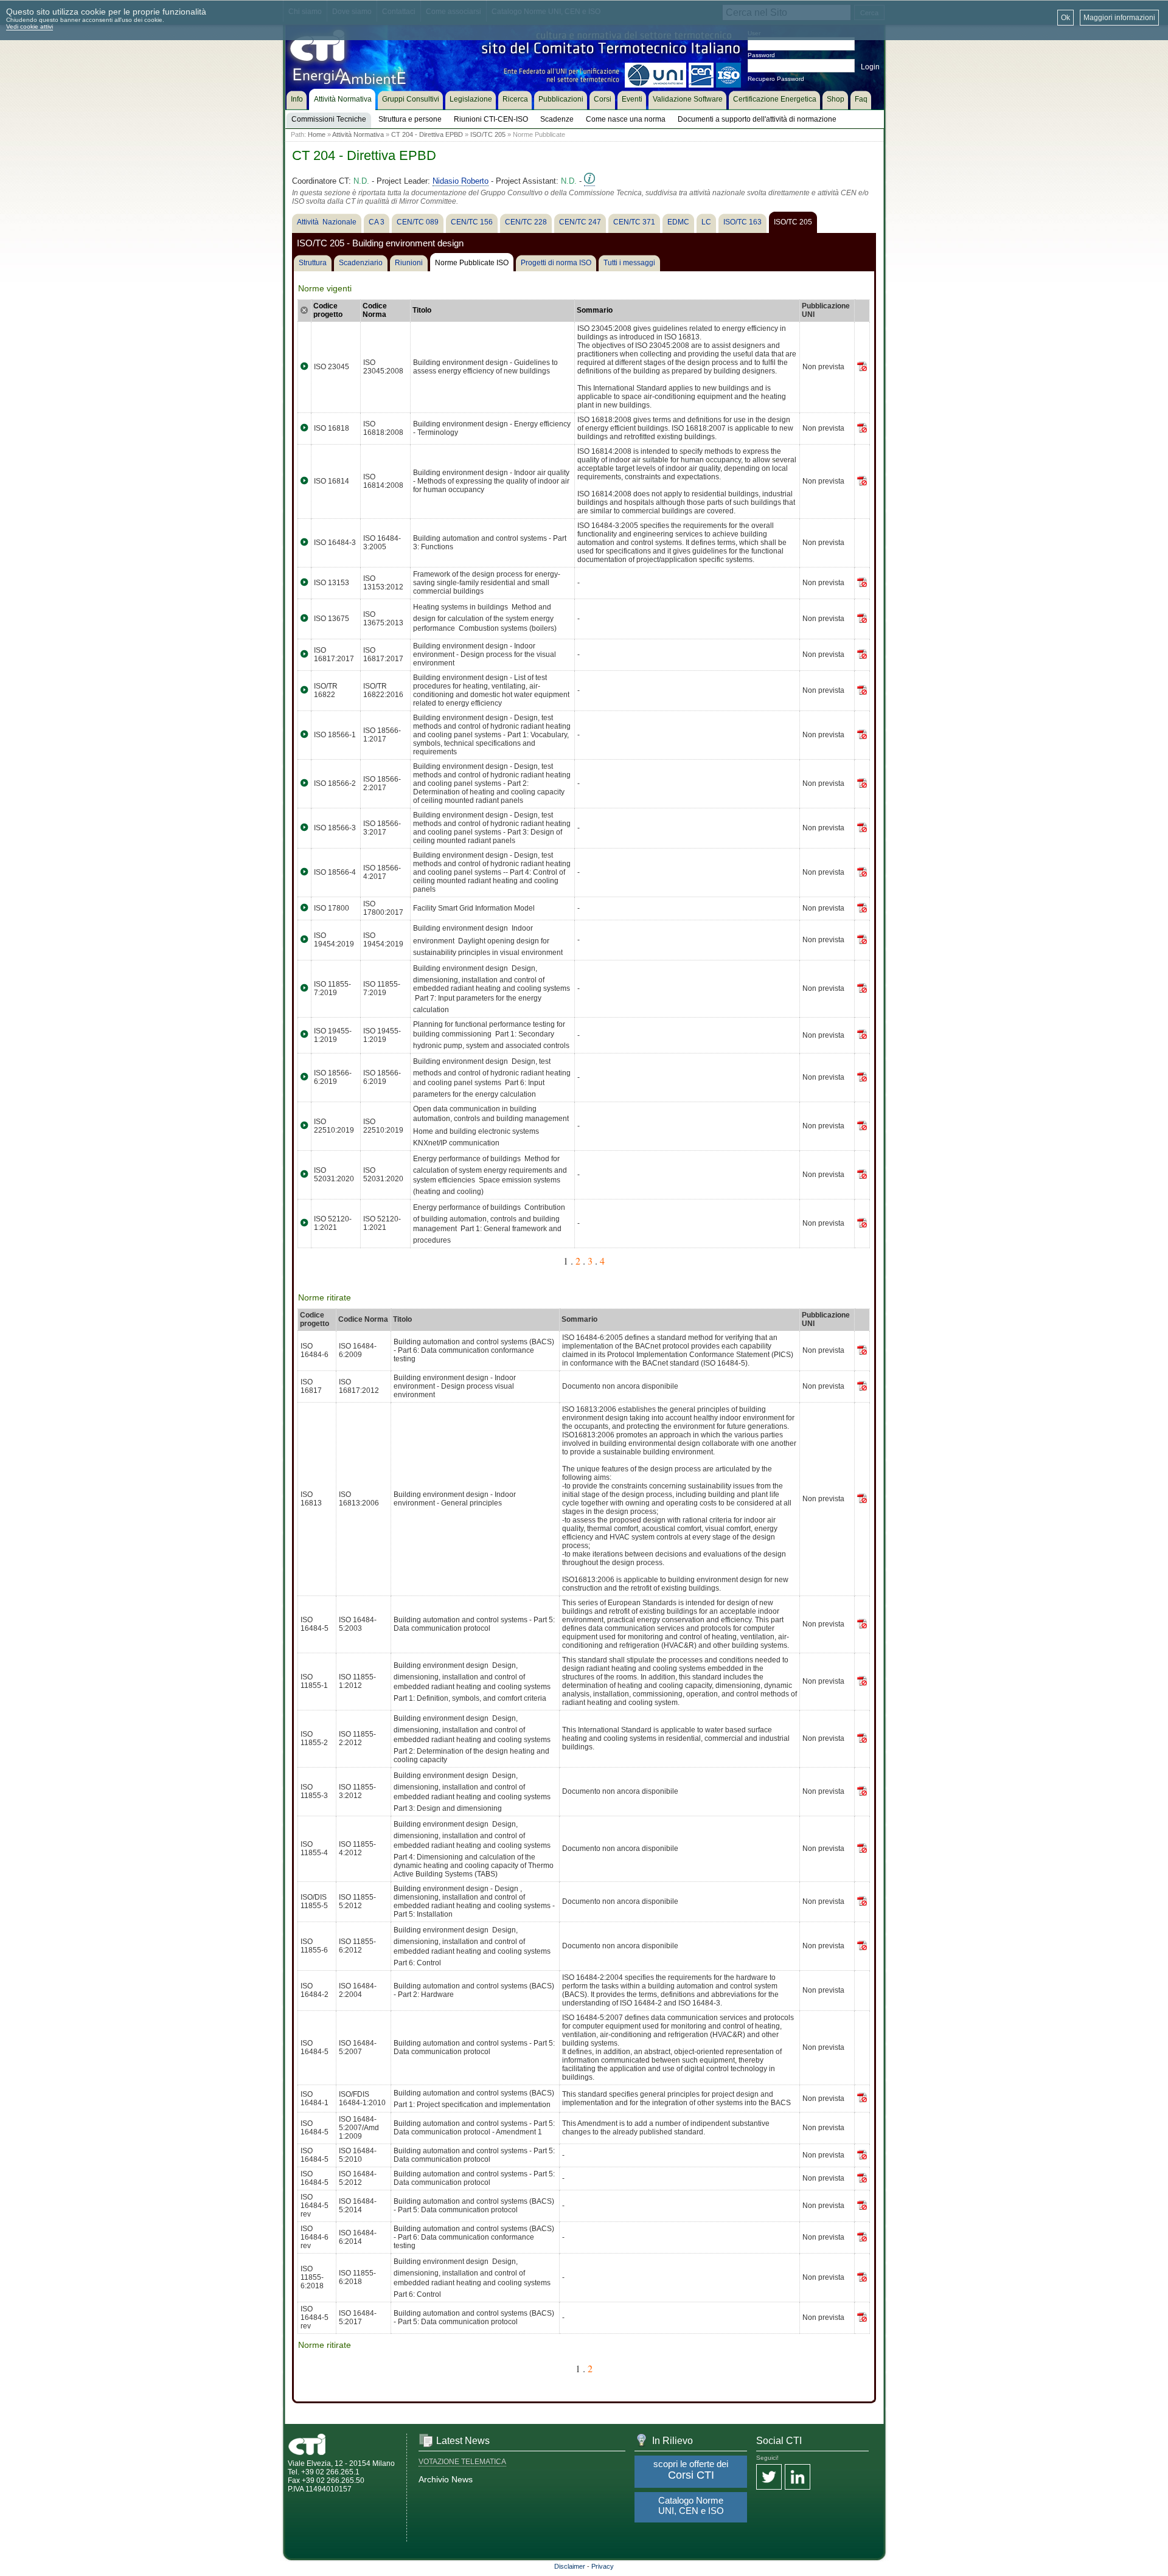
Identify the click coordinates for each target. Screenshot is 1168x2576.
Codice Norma (375, 310)
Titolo (422, 310)
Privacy (603, 2566)
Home (317, 134)
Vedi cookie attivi (30, 26)
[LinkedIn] (798, 2478)
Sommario (595, 310)
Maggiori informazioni (1119, 18)
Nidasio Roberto (461, 181)
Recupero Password (776, 79)
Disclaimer (570, 2566)
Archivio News (446, 2479)
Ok (1065, 18)
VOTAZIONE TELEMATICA (462, 2462)
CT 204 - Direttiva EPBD (427, 134)
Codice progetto (328, 310)
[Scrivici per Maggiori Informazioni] (589, 181)
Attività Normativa (358, 134)
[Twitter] (769, 2478)
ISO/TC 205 (488, 134)
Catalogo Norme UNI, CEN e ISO (691, 2505)
